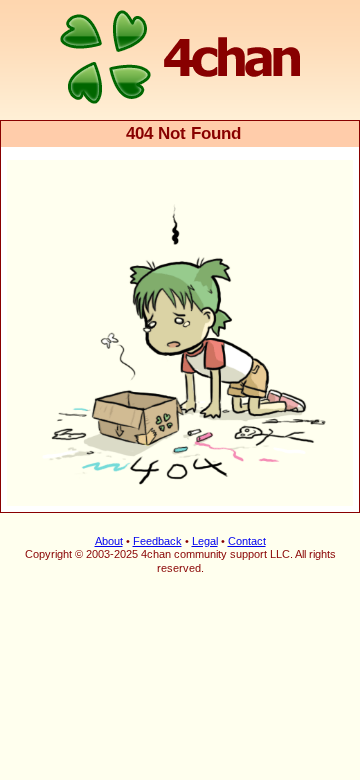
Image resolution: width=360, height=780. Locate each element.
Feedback (157, 541)
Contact (247, 541)
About (109, 541)
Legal (205, 541)
